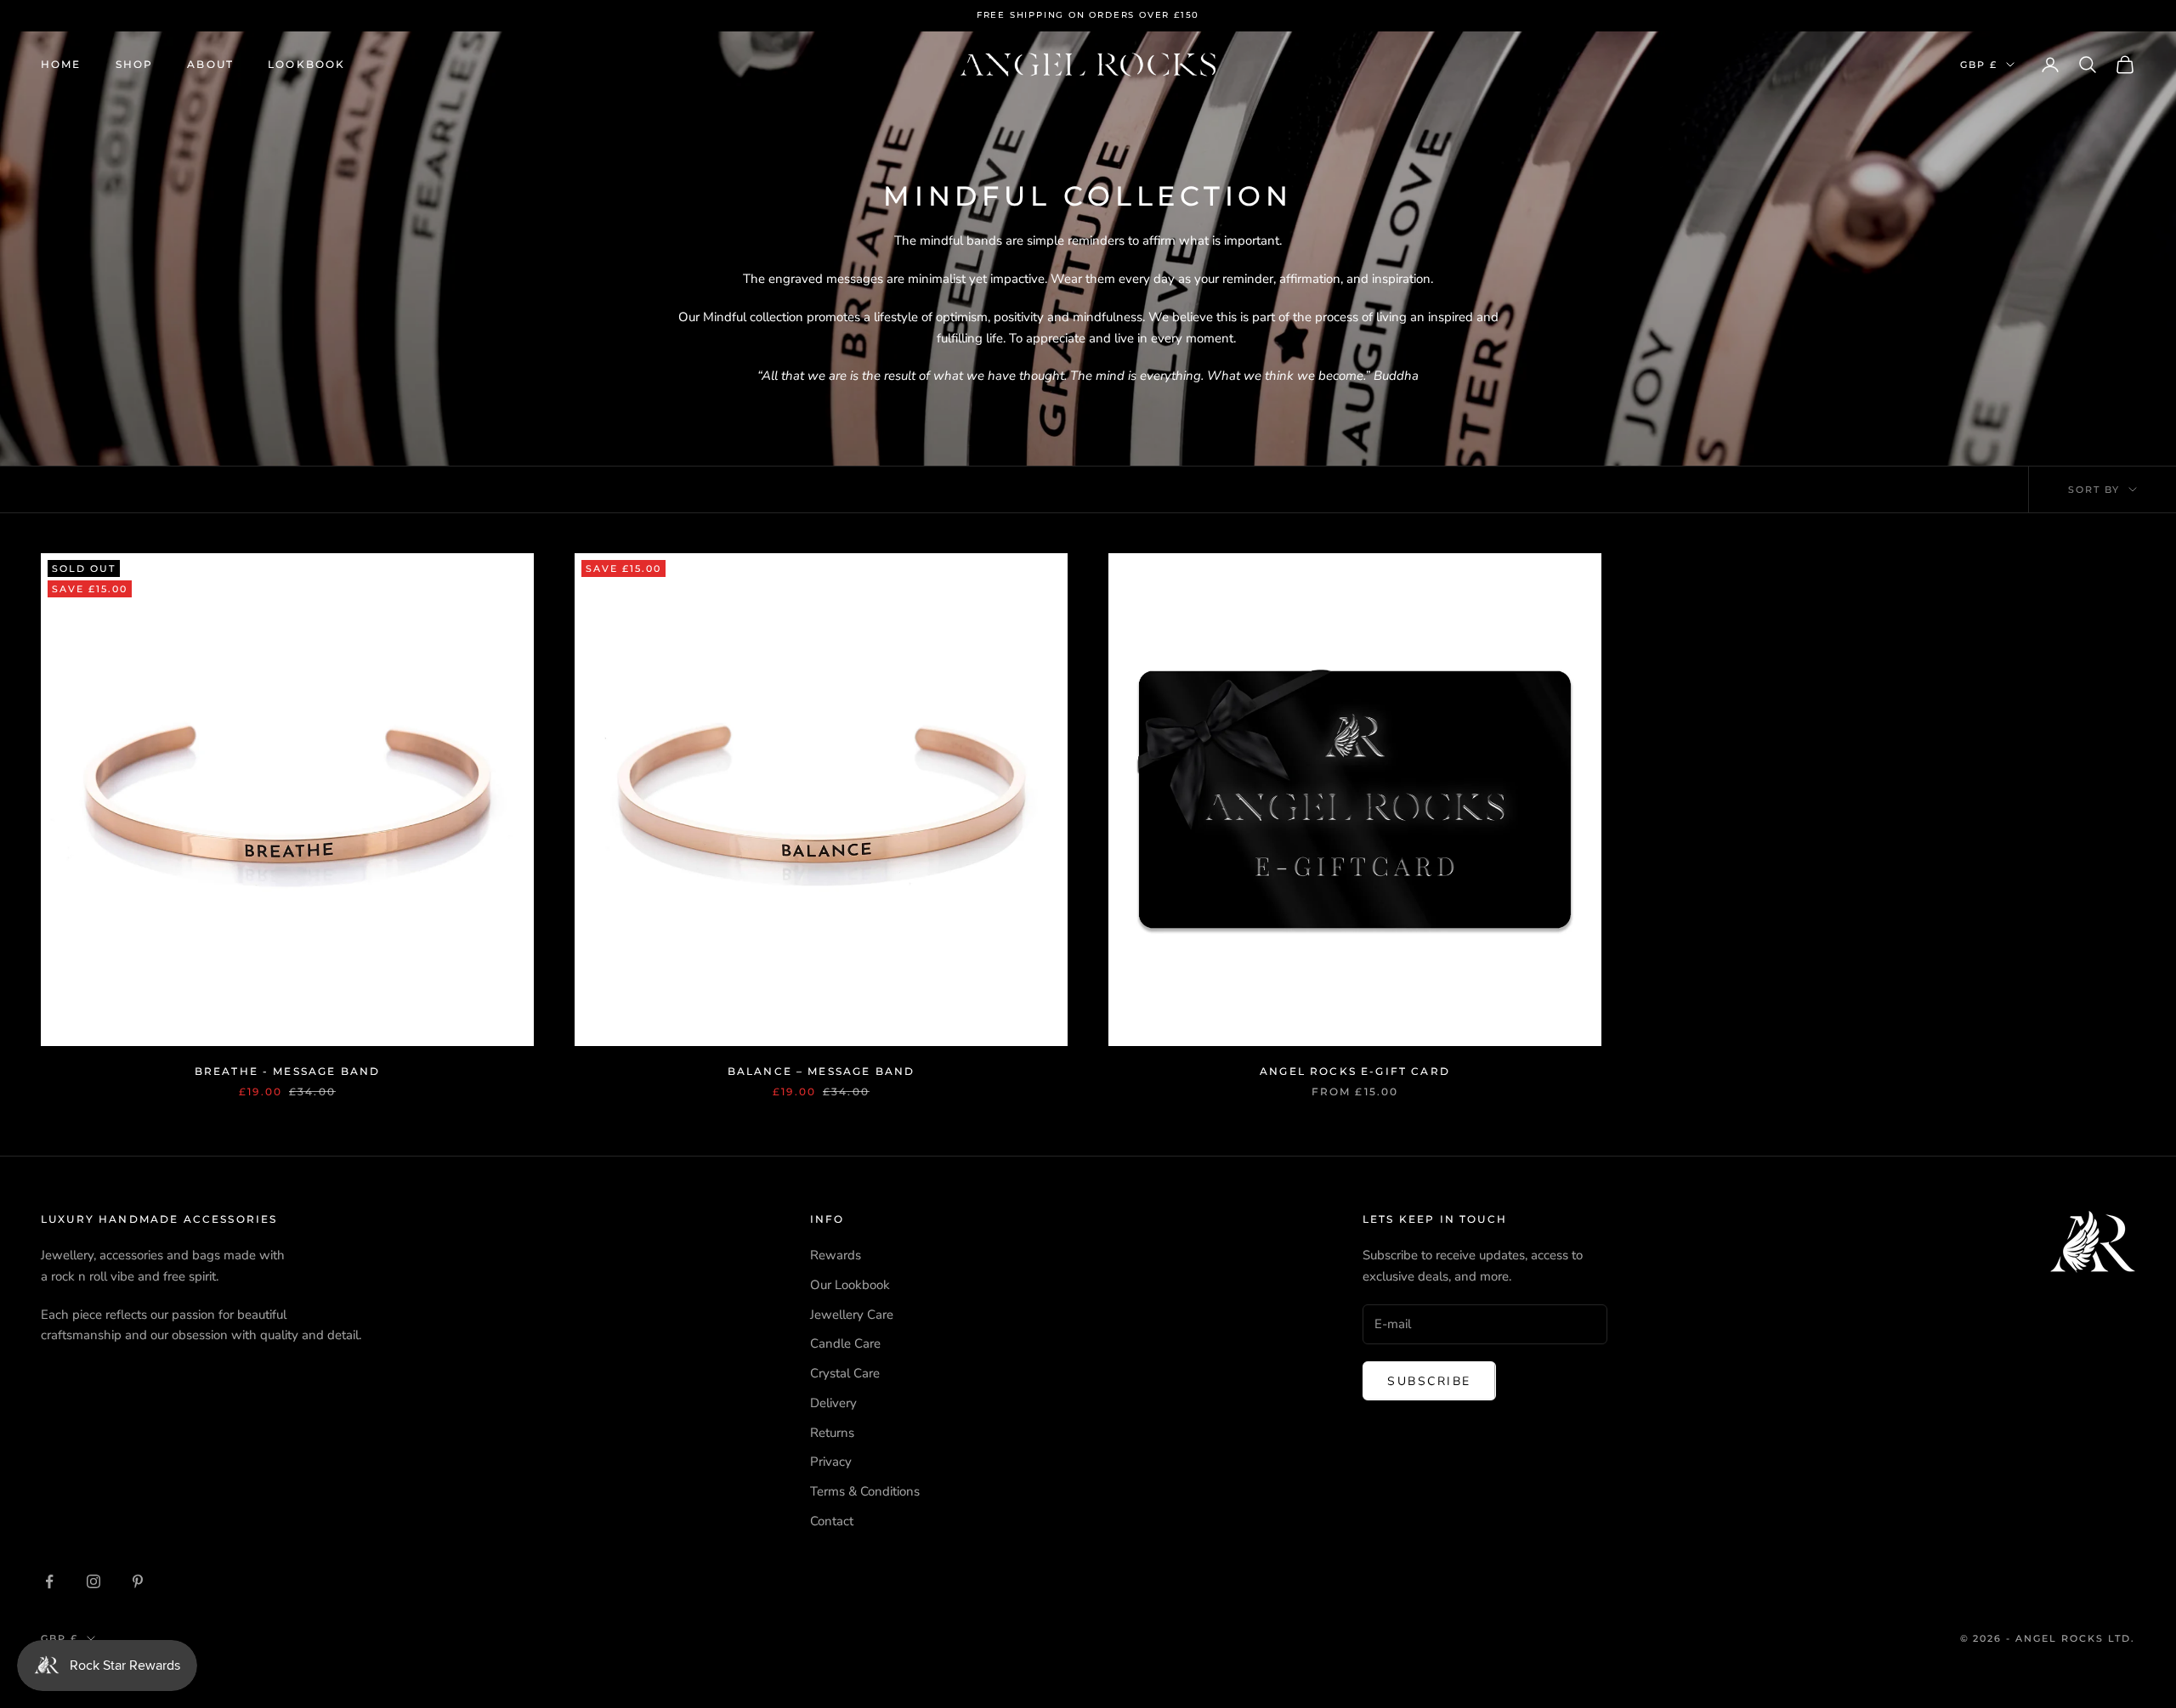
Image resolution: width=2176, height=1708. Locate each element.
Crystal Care (845, 1373)
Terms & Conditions (865, 1491)
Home (61, 64)
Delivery (833, 1403)
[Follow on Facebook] (49, 1581)
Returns (832, 1433)
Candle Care (845, 1343)
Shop (135, 64)
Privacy (831, 1462)
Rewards (836, 1255)
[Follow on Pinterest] (138, 1581)
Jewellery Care (852, 1315)
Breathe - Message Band (288, 1071)
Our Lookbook (850, 1285)
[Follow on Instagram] (93, 1581)
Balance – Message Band (822, 1071)
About (210, 64)
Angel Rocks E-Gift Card (1355, 1071)
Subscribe (1429, 1381)
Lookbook (306, 64)
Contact (832, 1521)
